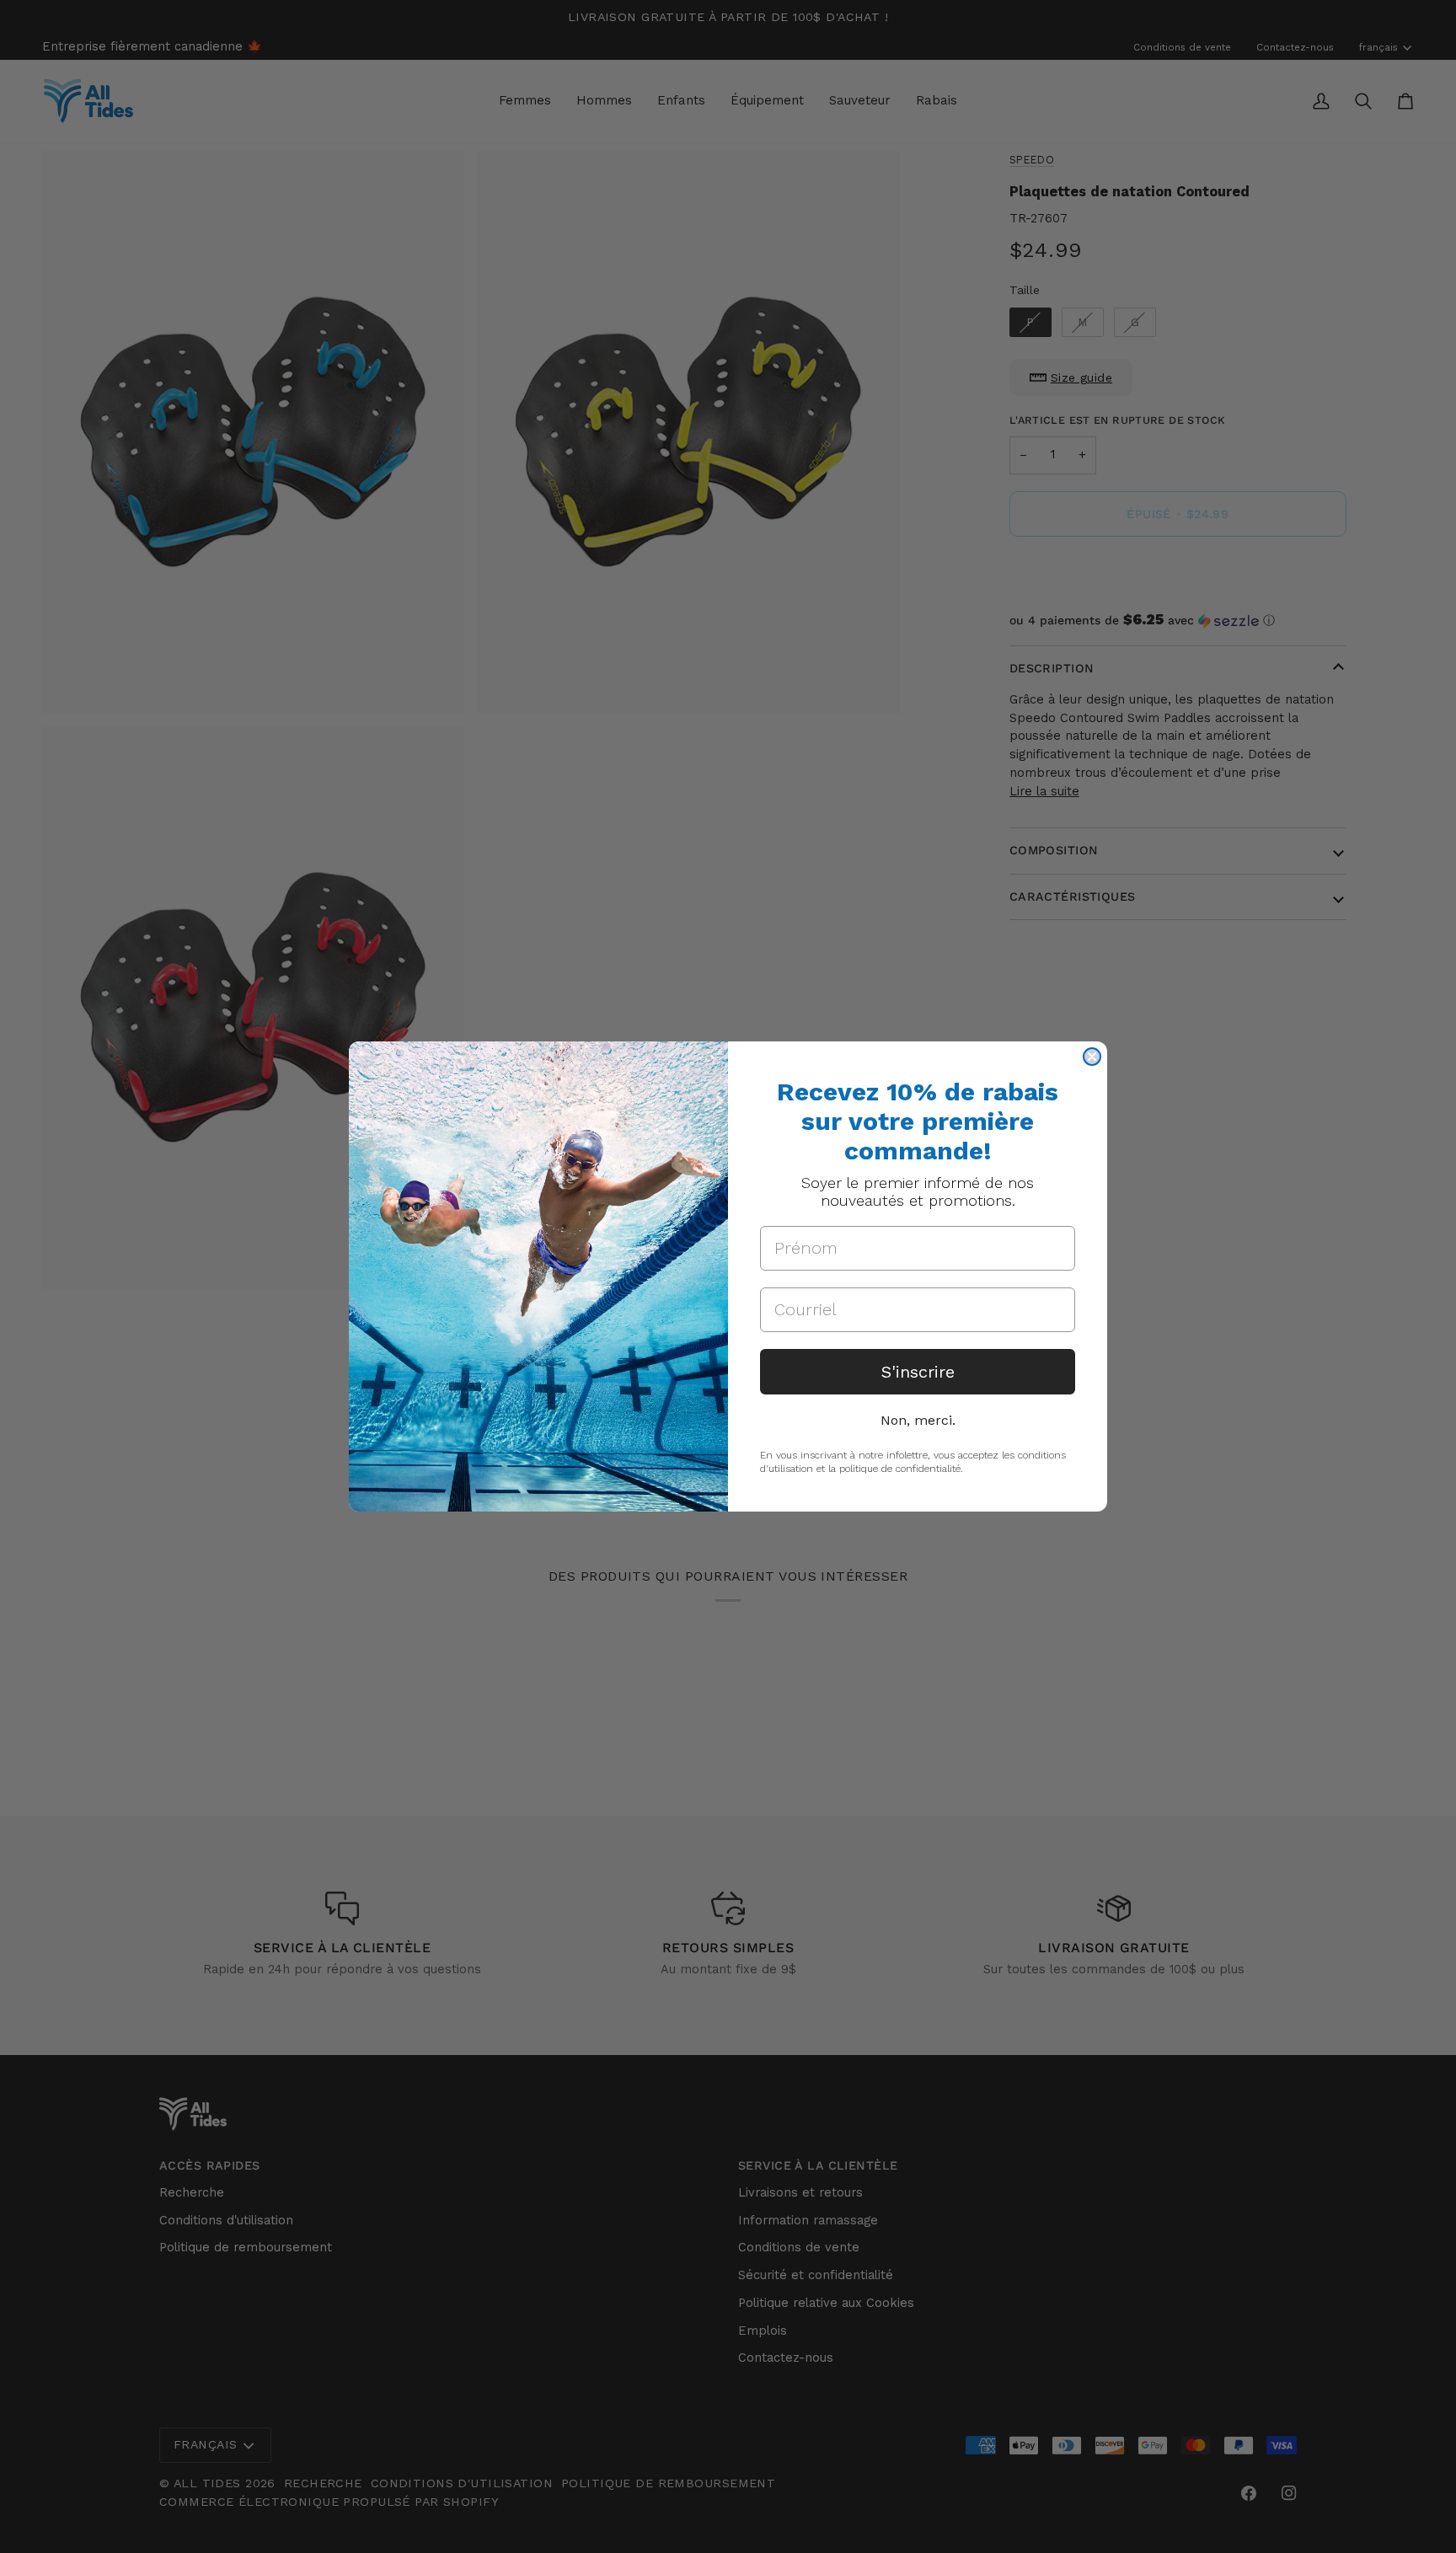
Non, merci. (918, 1420)
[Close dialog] (1092, 1057)
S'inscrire (918, 1372)
